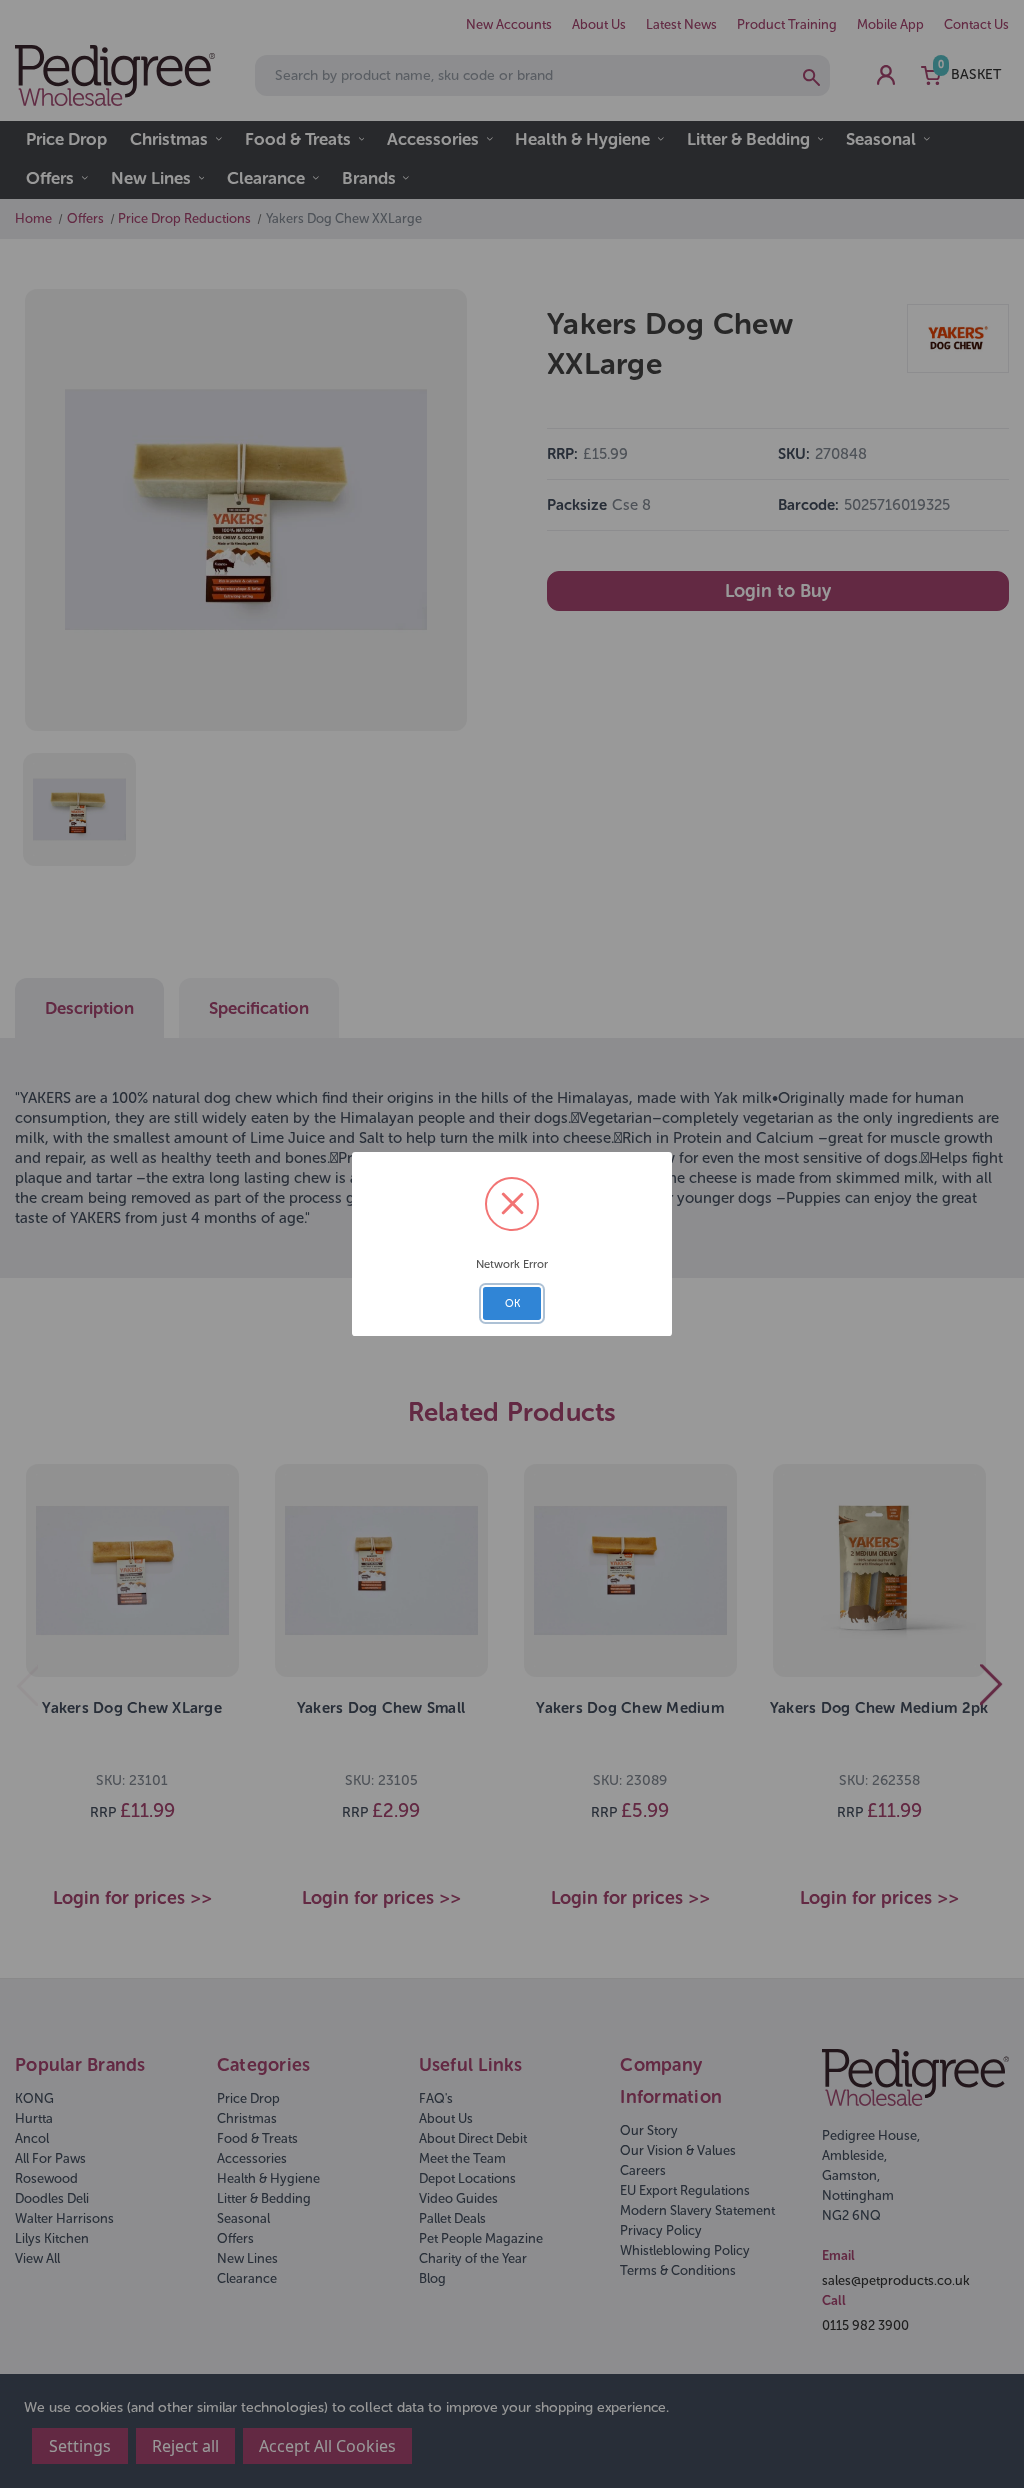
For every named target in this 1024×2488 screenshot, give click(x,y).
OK (512, 1303)
